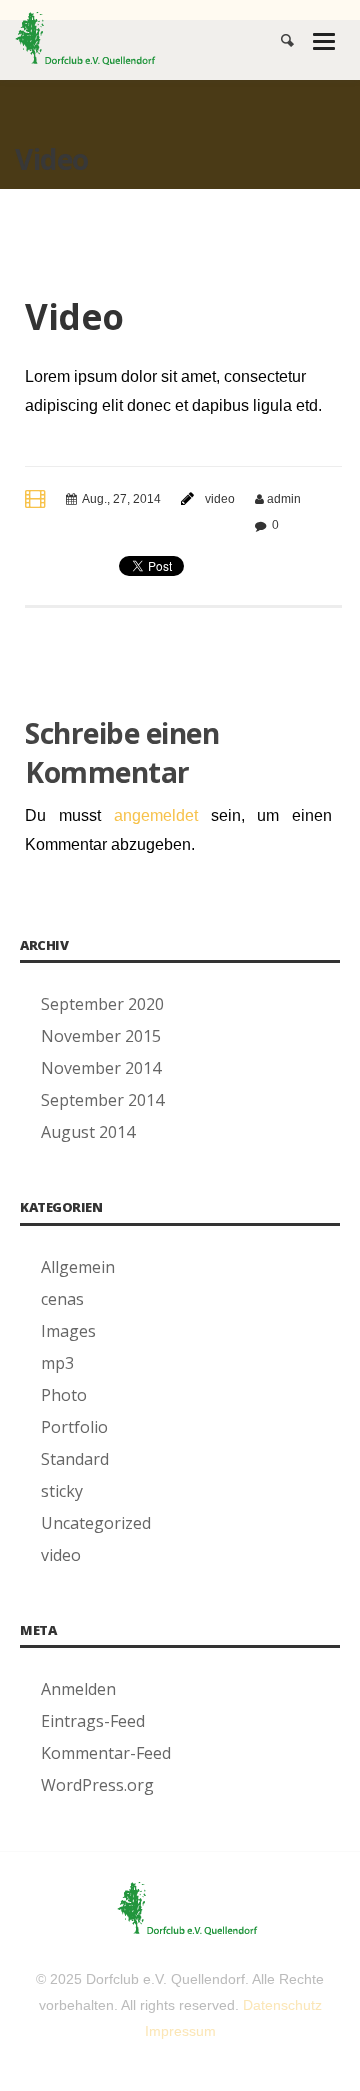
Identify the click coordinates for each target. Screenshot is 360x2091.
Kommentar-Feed (106, 1753)
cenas (62, 1299)
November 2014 (101, 1068)
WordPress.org (97, 1785)
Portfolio (74, 1427)
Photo (64, 1395)
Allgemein (78, 1267)
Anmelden (78, 1689)
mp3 (57, 1363)
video (220, 499)
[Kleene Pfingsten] (85, 36)
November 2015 (101, 1036)
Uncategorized (96, 1523)
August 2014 (88, 1132)
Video (74, 316)
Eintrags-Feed (93, 1721)
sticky (62, 1491)
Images (68, 1331)
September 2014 (102, 1100)
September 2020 (102, 1004)
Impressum (180, 2031)
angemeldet (156, 815)
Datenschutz (282, 2005)
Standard (75, 1459)
